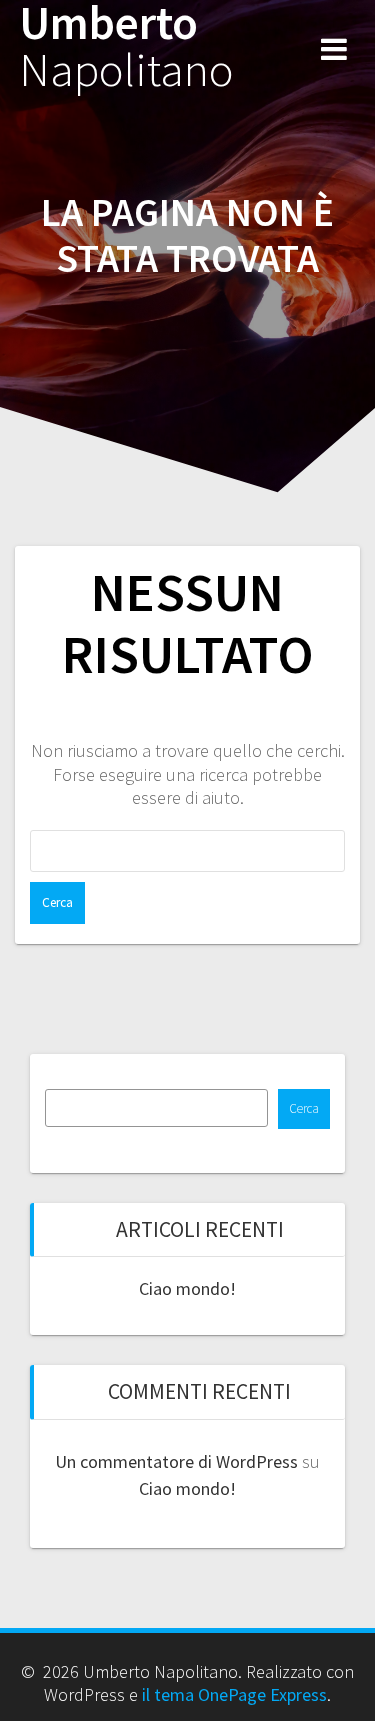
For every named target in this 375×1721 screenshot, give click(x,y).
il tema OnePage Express (234, 1694)
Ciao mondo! (187, 1288)
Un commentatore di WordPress (176, 1461)
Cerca (304, 1108)
